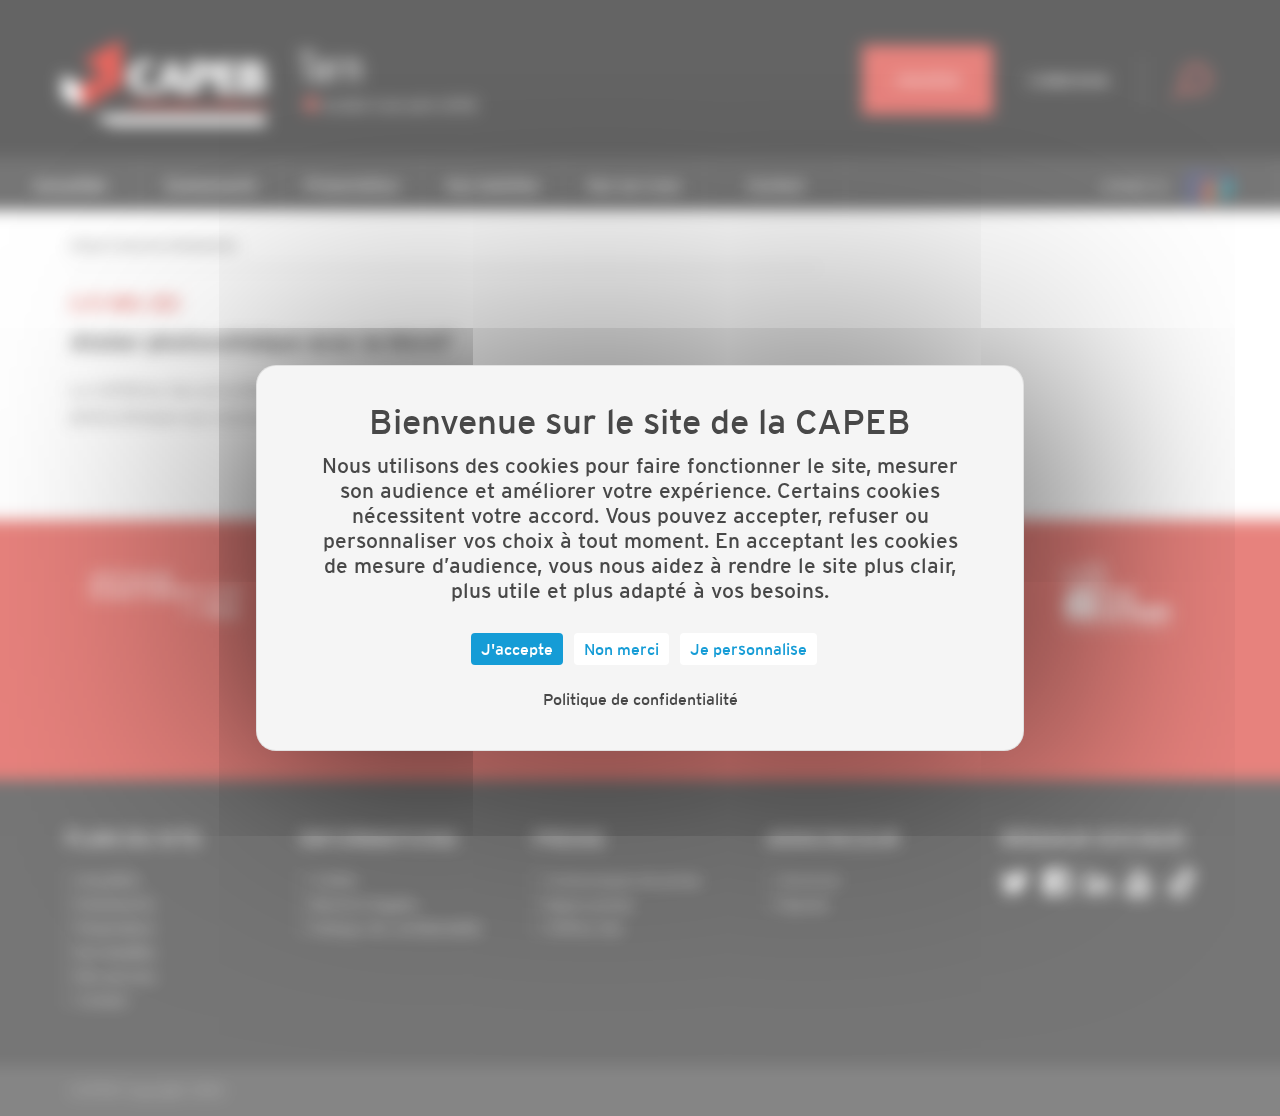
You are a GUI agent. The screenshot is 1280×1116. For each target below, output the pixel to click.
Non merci (621, 649)
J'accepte (517, 649)
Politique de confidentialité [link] (640, 699)
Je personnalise (748, 649)
